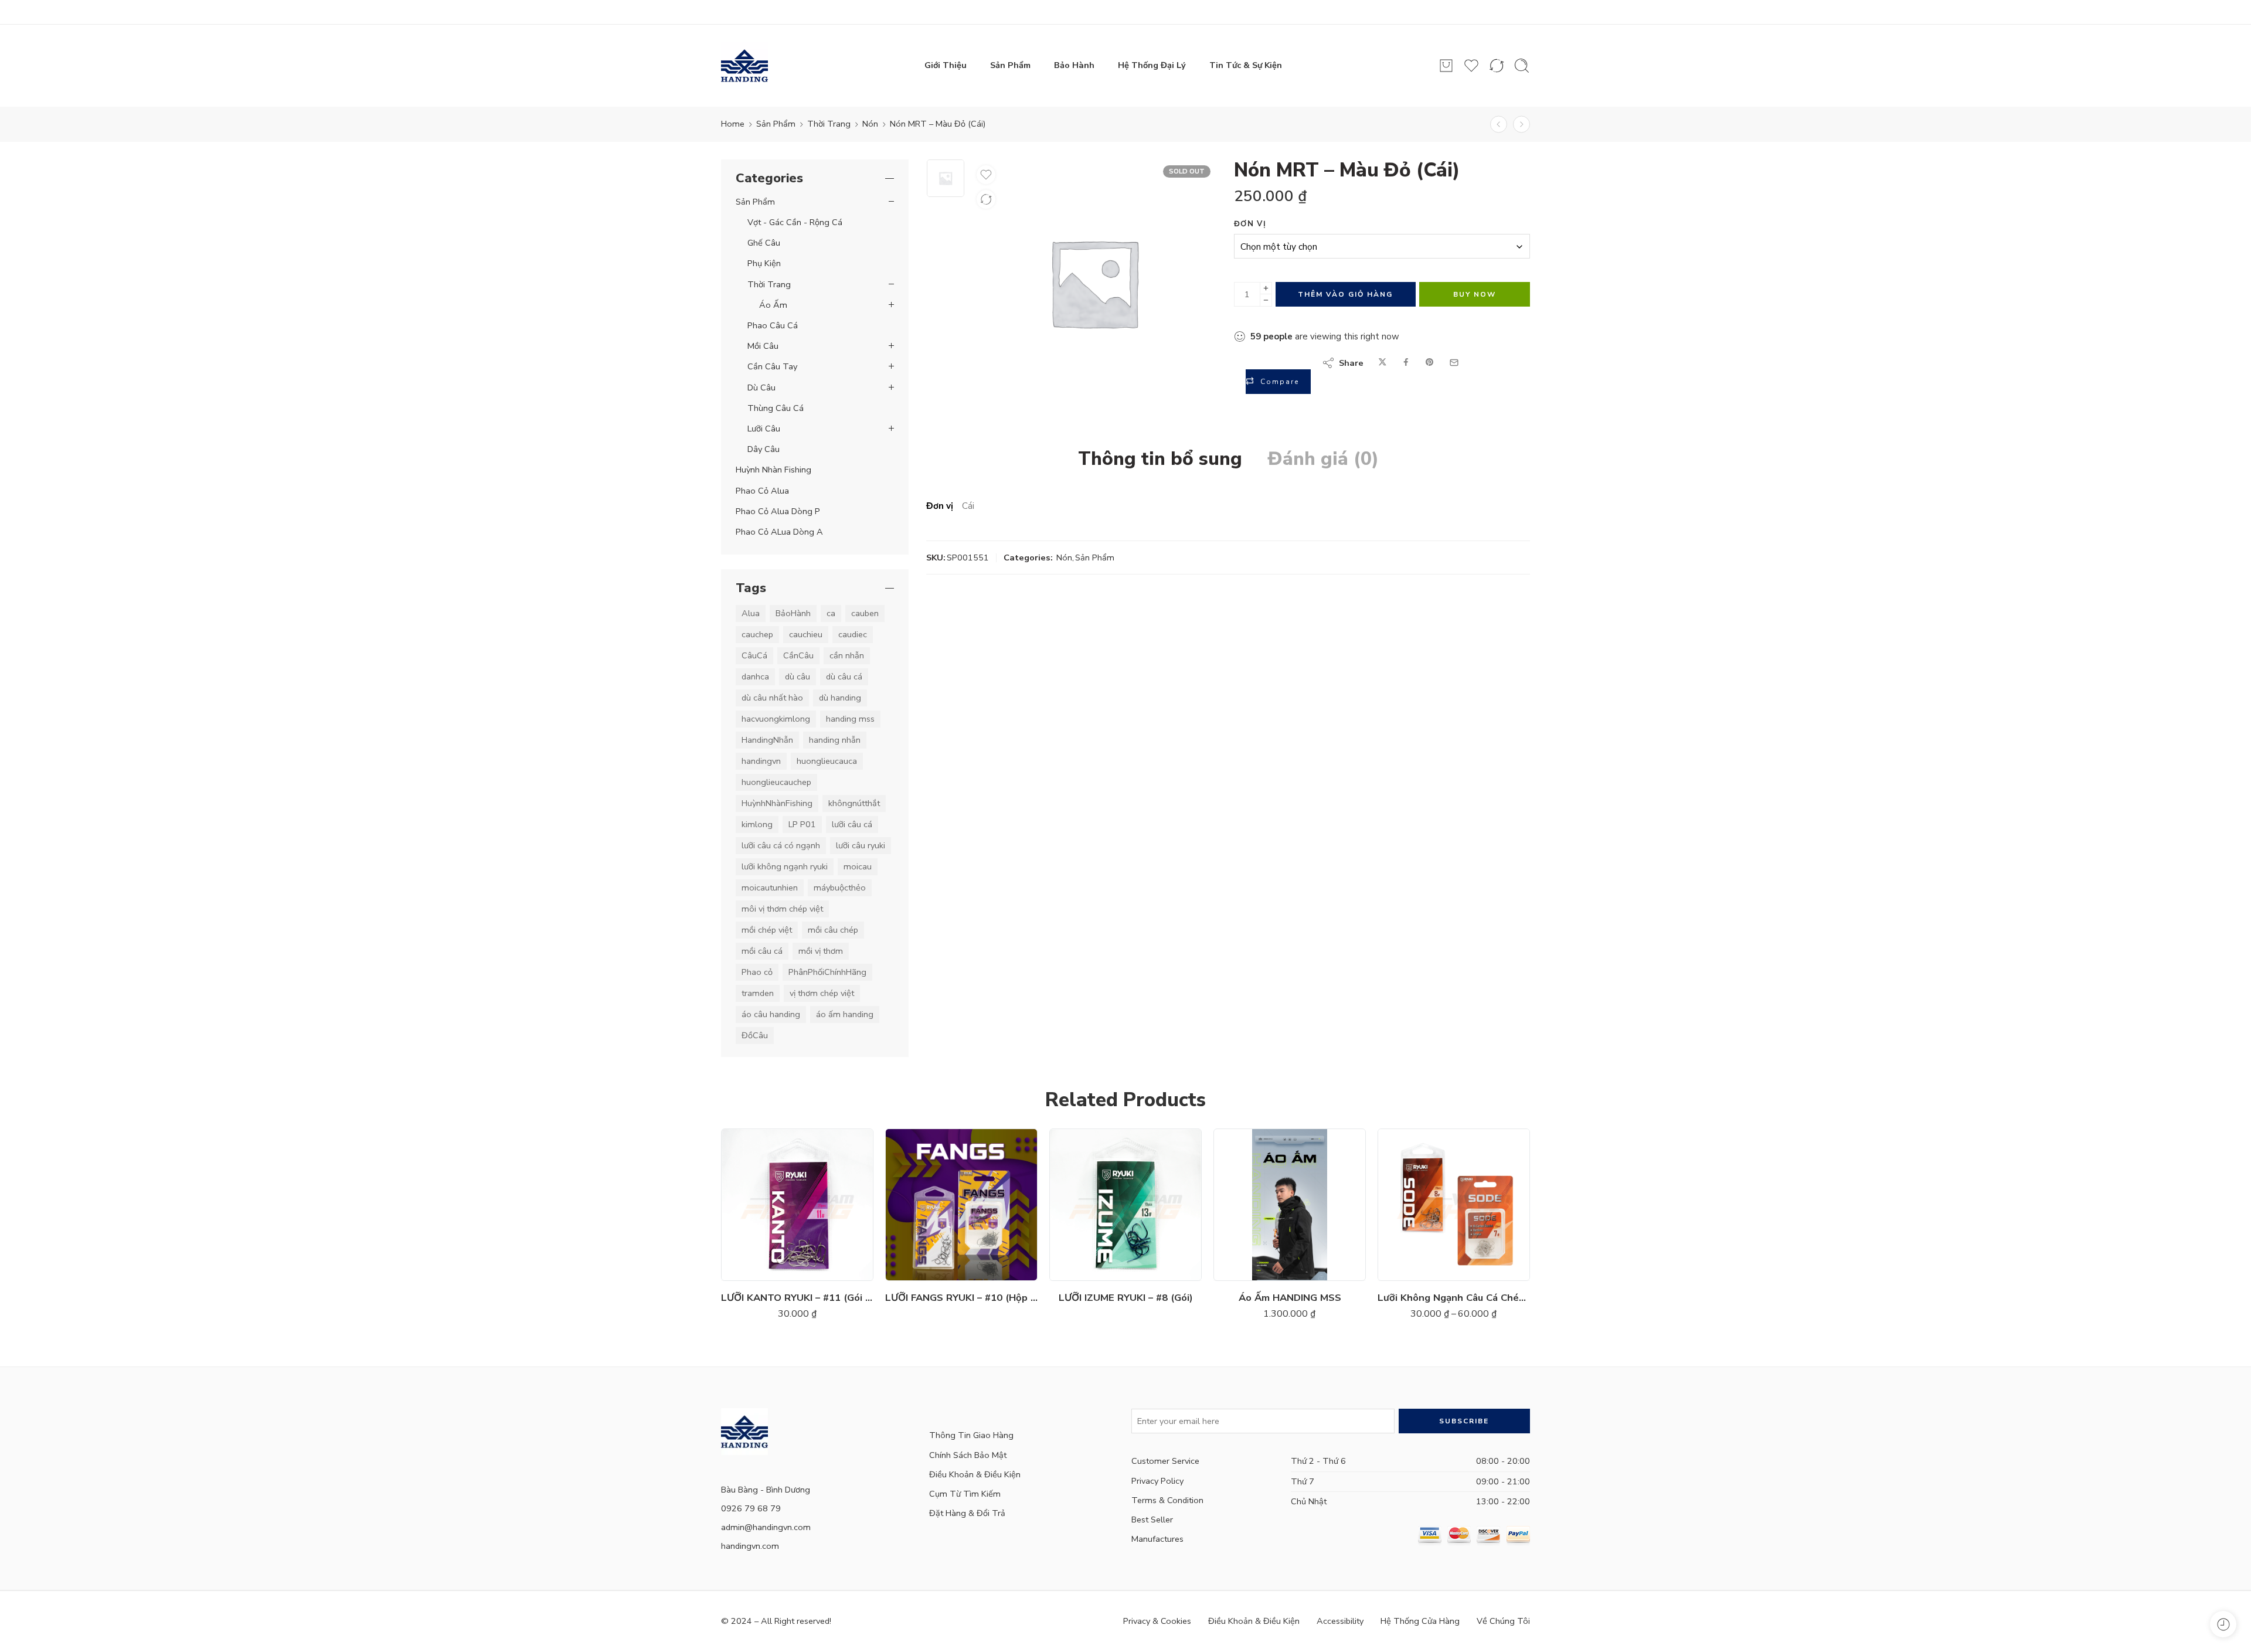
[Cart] (1446, 66)
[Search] (1522, 66)
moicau (858, 866)
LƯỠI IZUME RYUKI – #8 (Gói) (1126, 1298)
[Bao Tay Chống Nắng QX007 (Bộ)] (1499, 125)
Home (733, 124)
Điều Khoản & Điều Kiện (975, 1474)
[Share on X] (1383, 363)
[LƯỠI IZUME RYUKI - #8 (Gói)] (1125, 1205)
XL (1250, 1211)
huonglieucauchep (776, 782)
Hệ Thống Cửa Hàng (1420, 1621)
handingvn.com (750, 1546)
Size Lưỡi (1398, 1236)
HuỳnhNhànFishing (777, 803)
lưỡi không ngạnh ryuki (785, 866)
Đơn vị (1250, 224)
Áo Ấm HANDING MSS (1290, 1298)
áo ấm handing (845, 1014)
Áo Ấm (773, 305)
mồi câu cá (762, 951)
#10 (757, 1211)
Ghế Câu (764, 243)
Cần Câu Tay (772, 366)
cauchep (757, 634)
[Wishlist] (986, 175)
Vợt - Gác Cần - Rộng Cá (795, 222)
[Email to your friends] (1454, 363)
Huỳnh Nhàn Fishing (773, 470)
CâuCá (754, 655)
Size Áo (1232, 1160)
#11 (757, 1193)
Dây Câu (764, 449)
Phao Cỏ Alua (762, 491)
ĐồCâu (755, 1035)
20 (1414, 1196)
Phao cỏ (757, 972)
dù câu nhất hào (772, 698)
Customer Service (1165, 1461)
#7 (757, 1175)
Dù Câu (761, 387)
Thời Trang (829, 124)
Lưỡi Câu (764, 429)
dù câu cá (844, 677)
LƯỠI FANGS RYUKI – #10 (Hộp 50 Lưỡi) (961, 1298)
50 (1414, 1214)
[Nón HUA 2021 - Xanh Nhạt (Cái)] (1521, 125)
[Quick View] (809, 1269)
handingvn (761, 761)
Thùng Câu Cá (776, 408)
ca (831, 613)
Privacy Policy (1157, 1481)
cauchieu (806, 634)
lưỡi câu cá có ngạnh (781, 845)
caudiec (853, 634)
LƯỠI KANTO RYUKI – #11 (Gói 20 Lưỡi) (797, 1298)
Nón (870, 124)
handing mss (850, 719)
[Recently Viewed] (2223, 1624)
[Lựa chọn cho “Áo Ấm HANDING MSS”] (1255, 1269)
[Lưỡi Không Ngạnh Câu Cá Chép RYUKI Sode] (1454, 1205)
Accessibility (1340, 1621)
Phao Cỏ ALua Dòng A (779, 532)
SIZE (734, 1160)
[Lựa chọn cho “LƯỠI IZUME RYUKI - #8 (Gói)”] (1091, 1269)
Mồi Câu (763, 346)
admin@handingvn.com (766, 1527)
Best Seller (1152, 1520)
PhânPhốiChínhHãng (827, 972)
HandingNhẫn (767, 740)
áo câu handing (771, 1014)
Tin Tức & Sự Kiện (1246, 65)
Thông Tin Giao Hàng (971, 1435)
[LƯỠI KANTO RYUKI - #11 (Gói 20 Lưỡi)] (797, 1205)
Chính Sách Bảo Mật (968, 1455)
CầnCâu (798, 655)
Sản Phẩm (1010, 65)
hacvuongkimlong (776, 719)
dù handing (840, 698)
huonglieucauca (827, 761)
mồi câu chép (833, 930)
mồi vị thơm (821, 951)
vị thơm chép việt (822, 993)
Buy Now (1475, 294)
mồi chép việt (767, 930)
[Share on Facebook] (1406, 363)
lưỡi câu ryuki (861, 845)
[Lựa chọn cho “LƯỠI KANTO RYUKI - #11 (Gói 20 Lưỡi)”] (762, 1269)
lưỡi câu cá (852, 824)
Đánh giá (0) (1323, 459)
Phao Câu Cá (773, 325)
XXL (1250, 1229)
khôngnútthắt (854, 803)
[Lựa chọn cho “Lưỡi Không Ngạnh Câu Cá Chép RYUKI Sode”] (1419, 1269)
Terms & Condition (1167, 1500)
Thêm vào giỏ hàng (1345, 294)
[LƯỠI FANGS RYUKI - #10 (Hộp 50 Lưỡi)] (961, 1205)
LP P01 (802, 824)
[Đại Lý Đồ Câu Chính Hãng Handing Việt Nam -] (744, 66)
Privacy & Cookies (1157, 1621)
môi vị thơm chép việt (782, 909)
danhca (755, 677)
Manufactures (1157, 1539)
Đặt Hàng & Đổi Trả (967, 1513)
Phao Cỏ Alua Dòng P (778, 511)
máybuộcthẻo (840, 888)
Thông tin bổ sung (1160, 459)
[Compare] (986, 199)
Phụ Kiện (764, 263)
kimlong (757, 824)
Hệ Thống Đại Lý (1152, 65)
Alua (751, 613)
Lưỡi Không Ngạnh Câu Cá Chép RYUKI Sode (1454, 1298)
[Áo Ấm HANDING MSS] (1290, 1205)
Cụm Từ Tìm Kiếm (965, 1494)
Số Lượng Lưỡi (1407, 1181)
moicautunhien (770, 888)
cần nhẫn (847, 655)
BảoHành (793, 613)
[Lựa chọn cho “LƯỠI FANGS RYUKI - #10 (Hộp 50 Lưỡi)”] (926, 1269)
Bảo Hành (1074, 65)
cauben (865, 613)
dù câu (798, 677)
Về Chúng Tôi (1503, 1621)
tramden (758, 993)
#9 (757, 1229)
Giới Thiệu (946, 65)
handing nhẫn (835, 740)
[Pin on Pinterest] (1430, 363)
